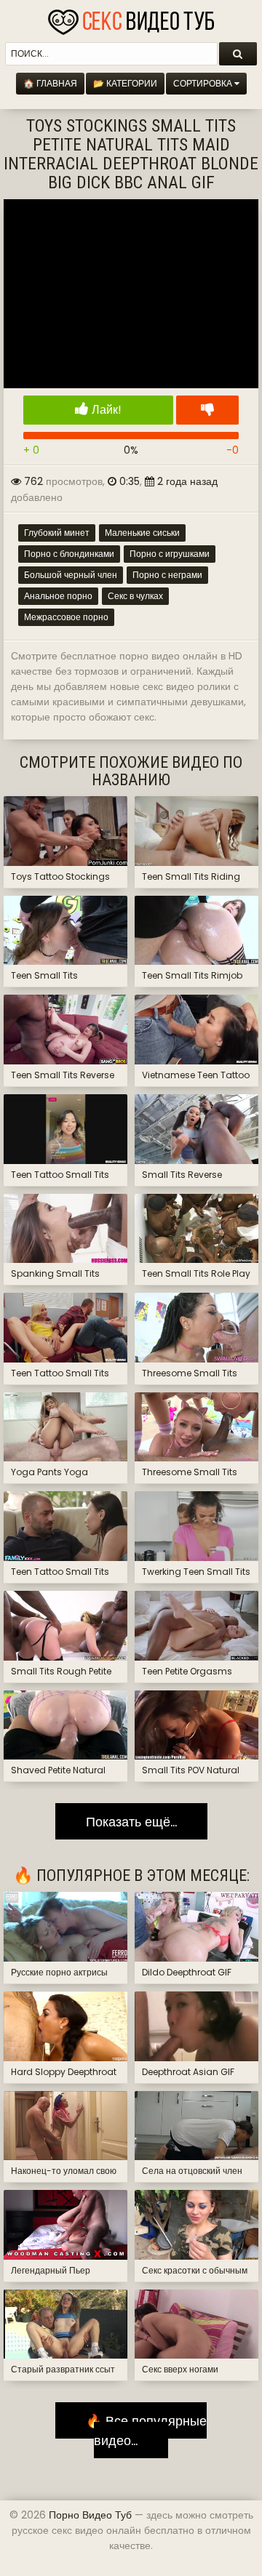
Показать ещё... (131, 1821)
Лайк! (105, 410)
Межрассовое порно (66, 617)
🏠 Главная (50, 83)
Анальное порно (58, 596)
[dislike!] (207, 410)
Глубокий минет (57, 533)
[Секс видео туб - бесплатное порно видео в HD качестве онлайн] (131, 18)
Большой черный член (71, 575)
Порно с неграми (167, 575)
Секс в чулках (135, 596)
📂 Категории (125, 83)
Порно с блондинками (69, 554)
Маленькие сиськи (142, 533)
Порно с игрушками (170, 554)
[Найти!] (238, 54)
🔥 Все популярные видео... (141, 2430)
